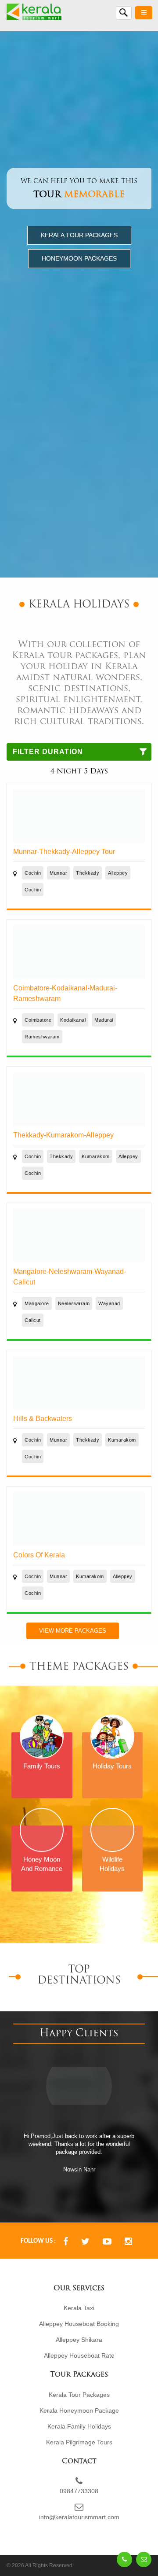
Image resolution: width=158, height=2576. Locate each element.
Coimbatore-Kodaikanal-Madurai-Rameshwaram (65, 993)
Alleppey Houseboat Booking (79, 2308)
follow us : (38, 2225)
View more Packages (73, 1631)
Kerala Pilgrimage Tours (79, 2426)
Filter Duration (48, 752)
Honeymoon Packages (79, 258)
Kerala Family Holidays (79, 2410)
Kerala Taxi (79, 2292)
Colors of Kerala (39, 1555)
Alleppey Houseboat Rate (79, 2340)
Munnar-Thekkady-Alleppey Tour (64, 852)
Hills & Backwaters (43, 1419)
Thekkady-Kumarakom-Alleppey (63, 1135)
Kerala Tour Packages (79, 235)
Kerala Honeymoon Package (79, 2395)
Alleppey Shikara (79, 2324)
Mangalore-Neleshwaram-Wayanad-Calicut (70, 1277)
